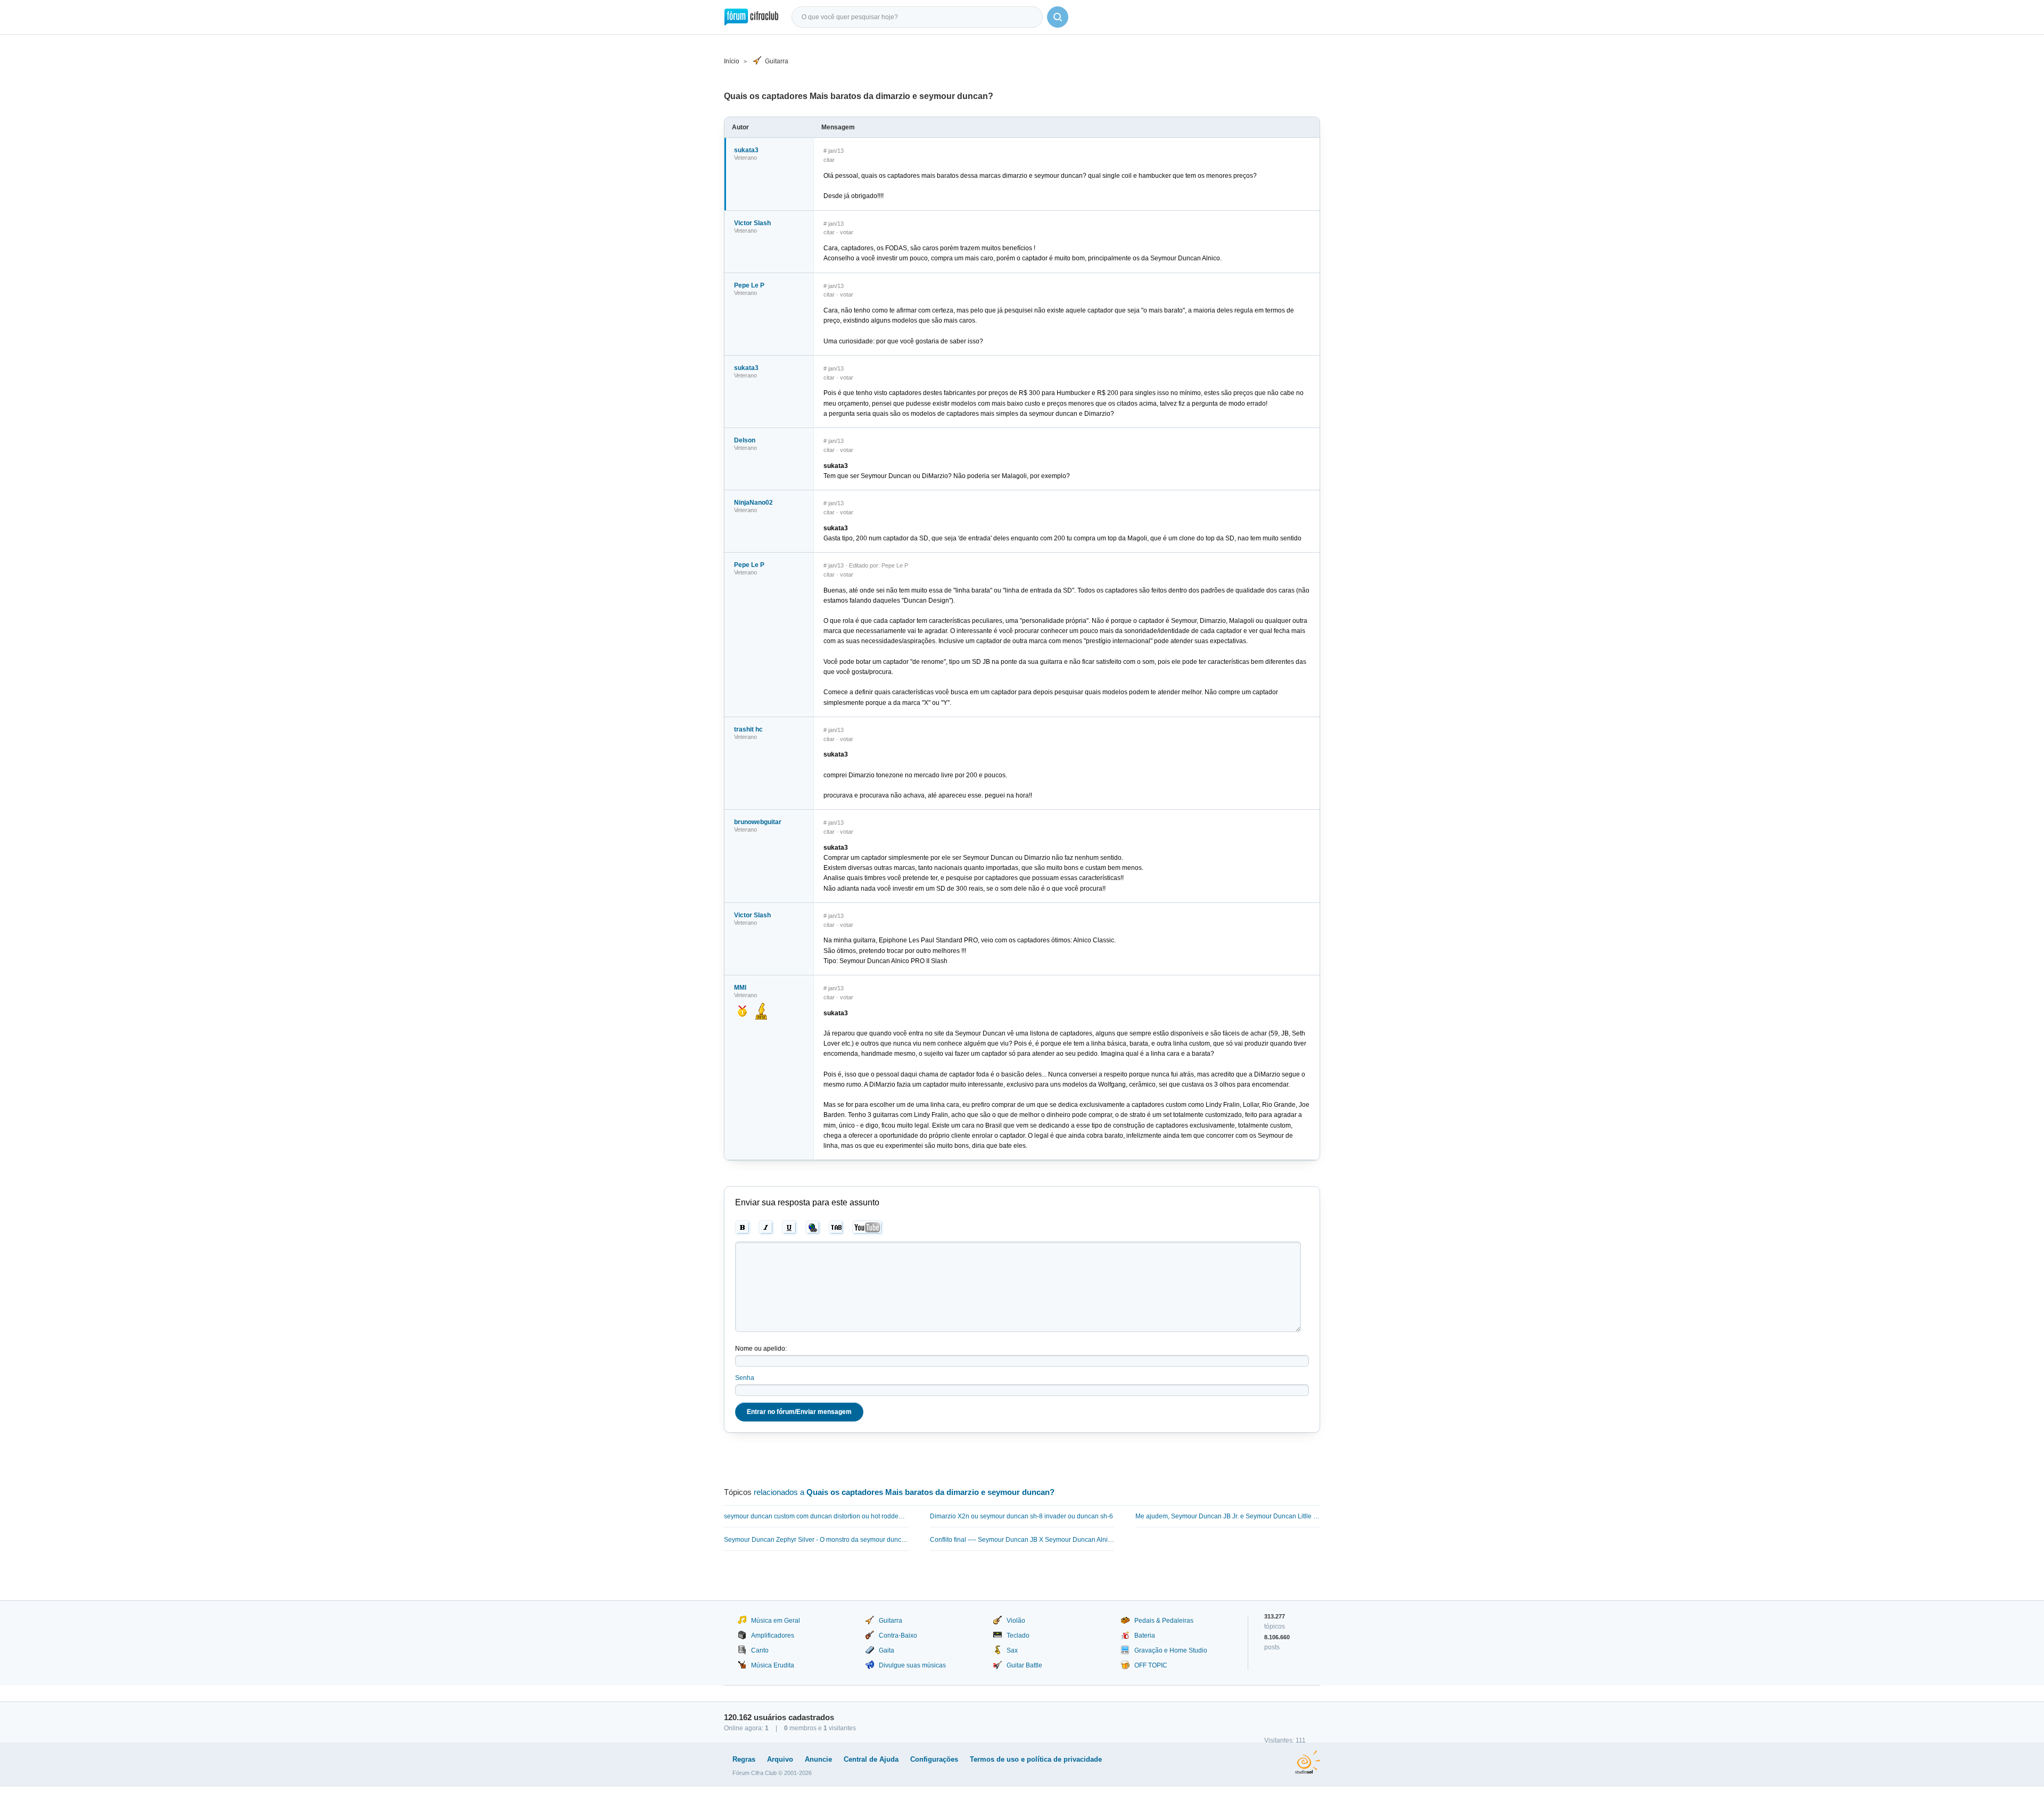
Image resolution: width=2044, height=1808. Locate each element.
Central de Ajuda (871, 1759)
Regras (744, 1759)
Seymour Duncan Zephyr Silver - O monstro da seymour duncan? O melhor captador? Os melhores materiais (816, 1540)
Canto (760, 1650)
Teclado (1018, 1636)
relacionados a (904, 1492)
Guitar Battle (1024, 1665)
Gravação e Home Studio (1171, 1650)
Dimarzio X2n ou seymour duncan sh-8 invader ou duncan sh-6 (1021, 1516)
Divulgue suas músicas (912, 1665)
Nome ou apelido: (761, 1349)
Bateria (1145, 1636)
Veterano (745, 158)
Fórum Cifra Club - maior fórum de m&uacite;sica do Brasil (751, 17)
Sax (1012, 1650)
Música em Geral (776, 1621)
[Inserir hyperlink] (813, 1228)
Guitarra (777, 61)
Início (732, 61)
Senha (745, 1378)
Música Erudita (773, 1665)
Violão (1016, 1621)
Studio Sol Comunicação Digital (1308, 1762)
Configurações (934, 1759)
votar (847, 232)
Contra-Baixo (898, 1636)
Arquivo (780, 1759)
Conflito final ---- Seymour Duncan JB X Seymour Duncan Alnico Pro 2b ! (1022, 1540)
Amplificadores (773, 1636)
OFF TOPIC (1151, 1665)
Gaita (887, 1650)
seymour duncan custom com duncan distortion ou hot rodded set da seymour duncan (816, 1516)
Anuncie (818, 1759)
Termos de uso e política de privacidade (1036, 1759)
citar (829, 160)
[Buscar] (1058, 17)
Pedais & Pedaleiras (1164, 1621)
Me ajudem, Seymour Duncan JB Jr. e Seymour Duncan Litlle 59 (1228, 1516)
